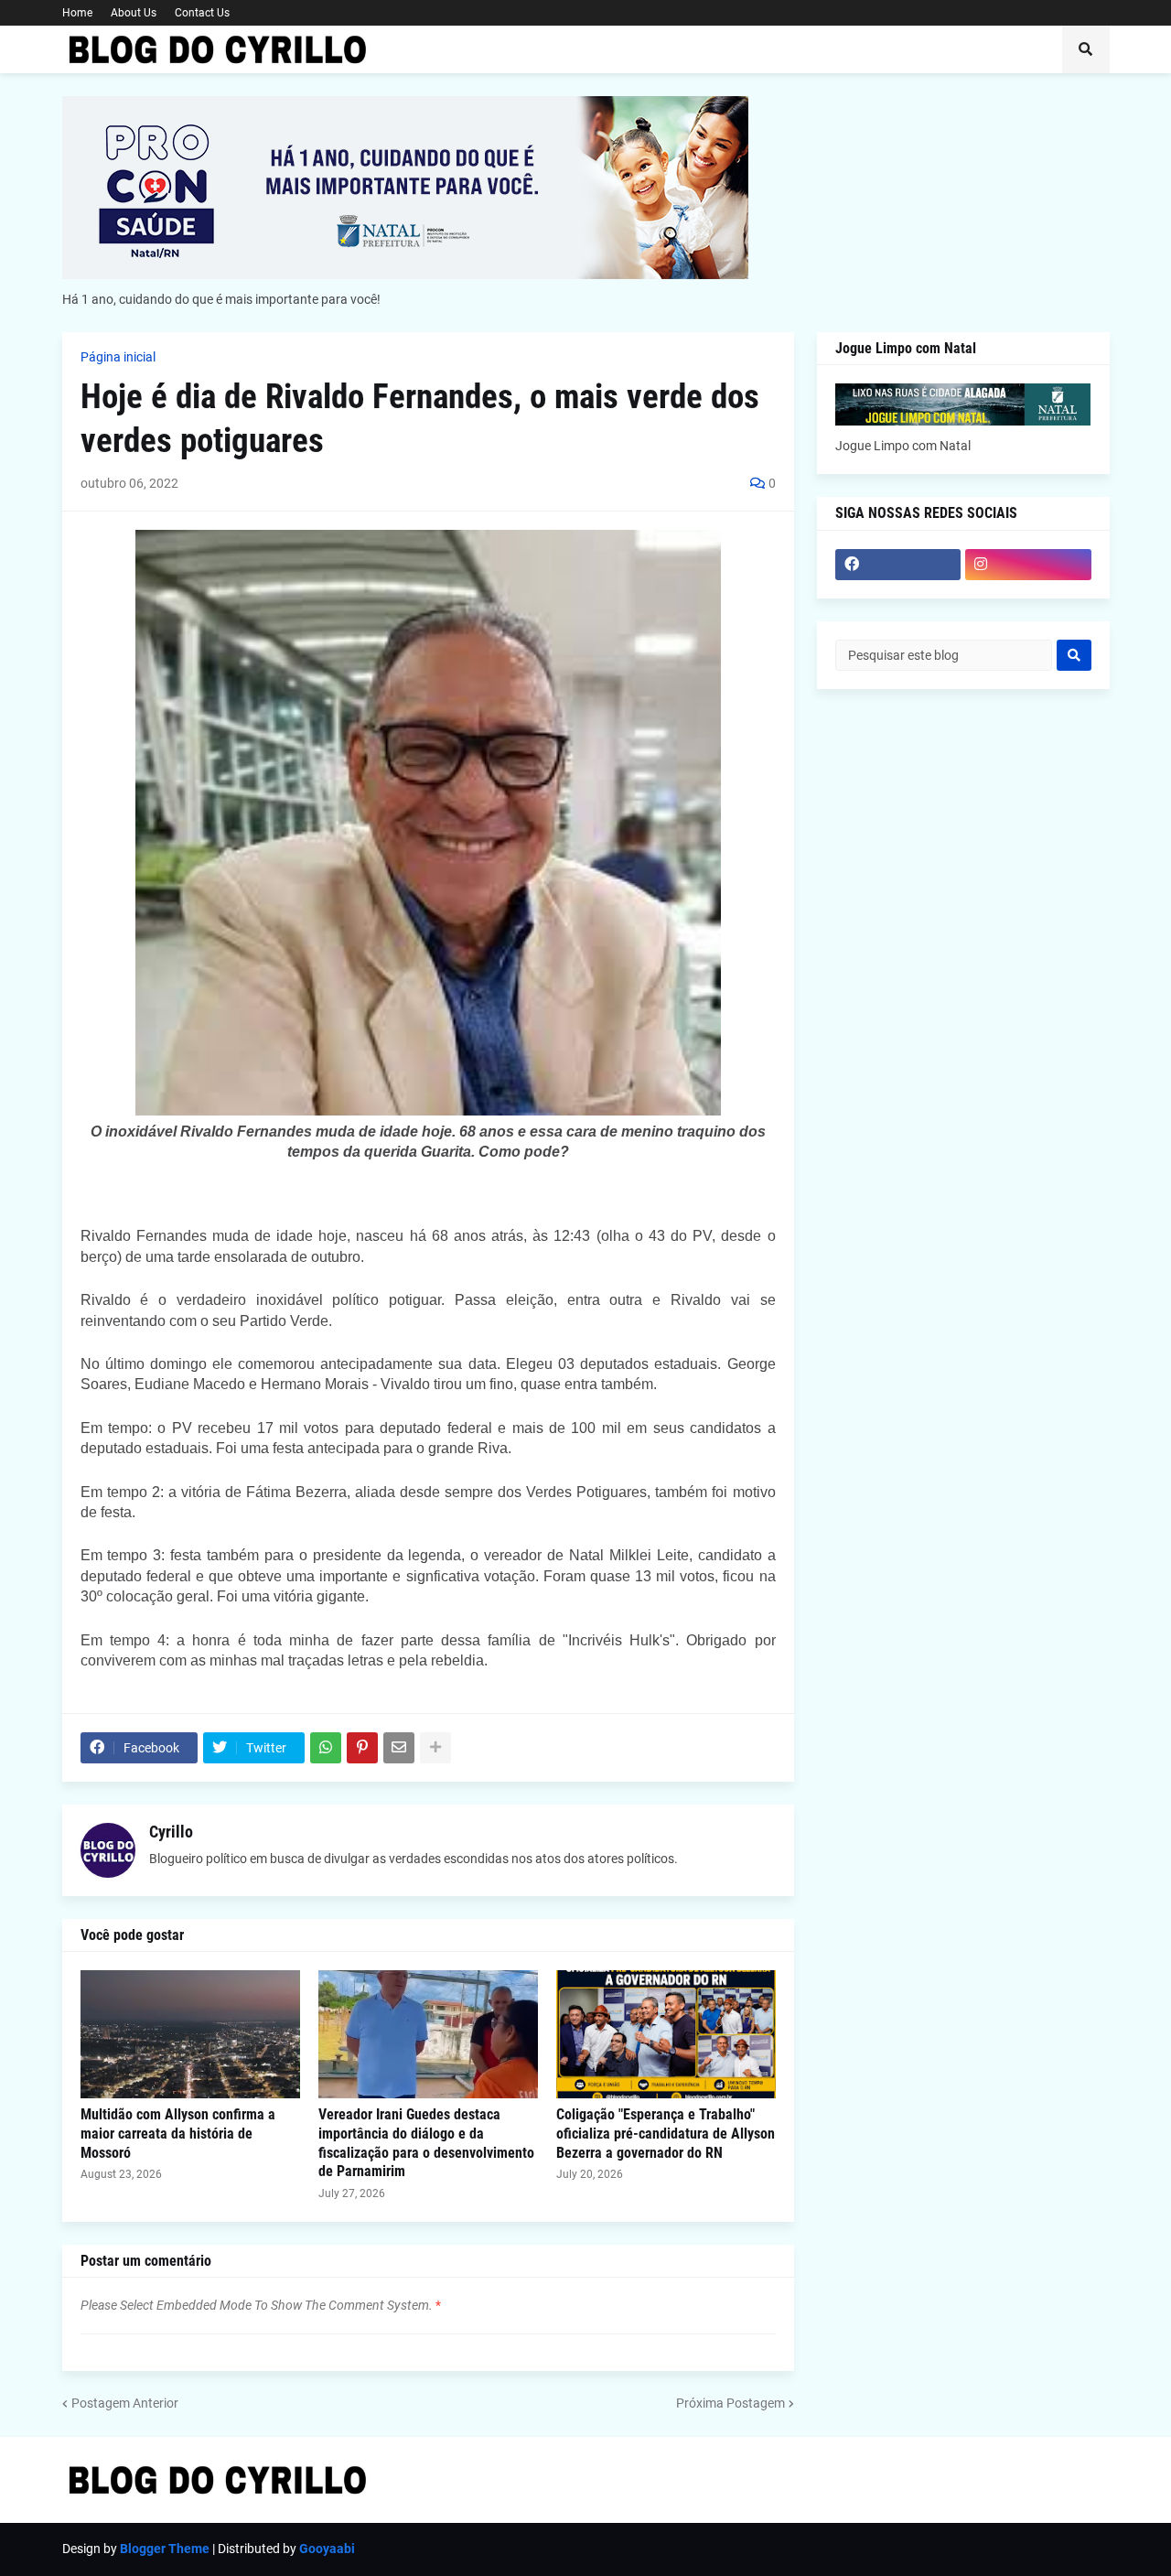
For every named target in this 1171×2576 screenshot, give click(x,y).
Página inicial (118, 357)
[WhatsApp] (326, 1748)
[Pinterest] (362, 1748)
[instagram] (1028, 565)
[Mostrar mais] (435, 1748)
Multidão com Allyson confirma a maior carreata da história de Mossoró (178, 2134)
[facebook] (898, 565)
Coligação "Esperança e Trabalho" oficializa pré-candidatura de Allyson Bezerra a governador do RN (666, 2134)
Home (77, 13)
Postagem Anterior (125, 2403)
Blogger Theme (165, 2549)
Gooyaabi (327, 2549)
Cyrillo (171, 1832)
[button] (1086, 49)
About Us (134, 13)
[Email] (399, 1748)
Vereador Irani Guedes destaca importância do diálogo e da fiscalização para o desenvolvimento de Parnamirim (426, 2143)
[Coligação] (666, 2034)
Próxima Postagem (731, 2403)
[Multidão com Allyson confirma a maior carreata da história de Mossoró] (190, 2034)
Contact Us (202, 13)
